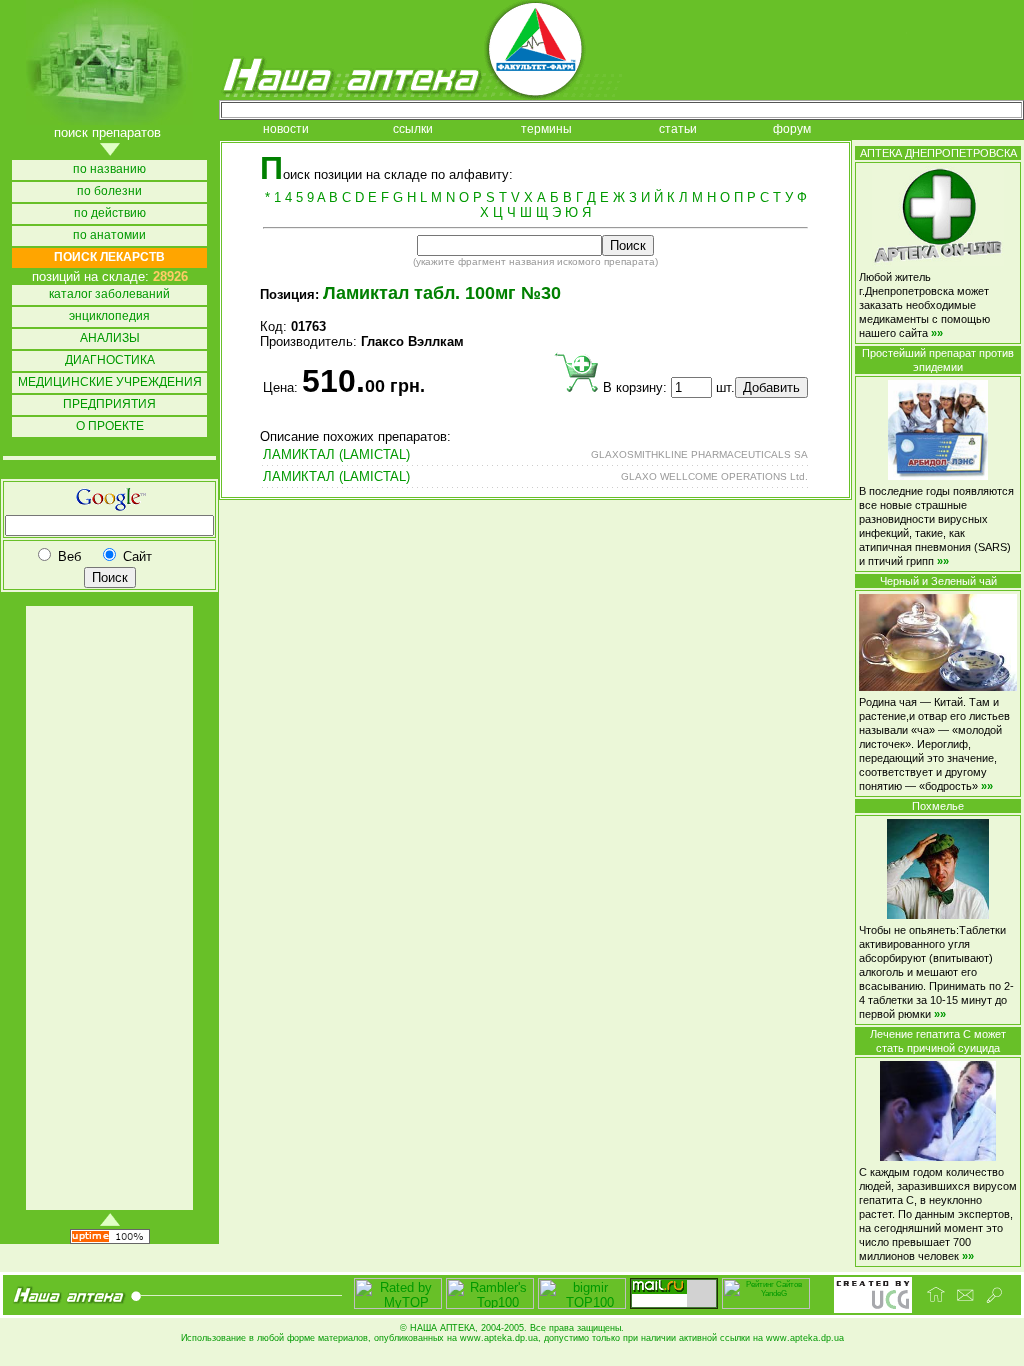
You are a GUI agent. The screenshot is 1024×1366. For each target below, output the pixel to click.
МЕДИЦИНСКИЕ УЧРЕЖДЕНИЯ (110, 382)
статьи (678, 129)
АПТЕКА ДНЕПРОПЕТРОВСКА (938, 153)
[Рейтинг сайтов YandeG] (766, 1306)
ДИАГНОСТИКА (110, 360)
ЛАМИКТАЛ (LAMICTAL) (336, 454)
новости (286, 129)
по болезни (109, 191)
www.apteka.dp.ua (499, 1338)
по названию (109, 169)
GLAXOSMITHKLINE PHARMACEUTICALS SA (699, 454)
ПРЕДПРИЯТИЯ (109, 404)
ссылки (413, 129)
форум (792, 129)
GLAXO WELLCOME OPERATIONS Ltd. (714, 476)
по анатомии (109, 235)
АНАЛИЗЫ (110, 338)
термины (546, 129)
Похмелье (938, 806)
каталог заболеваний (109, 294)
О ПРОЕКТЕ (110, 426)
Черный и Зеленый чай (938, 581)
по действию (110, 213)
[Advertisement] (108, 908)
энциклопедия (109, 316)
